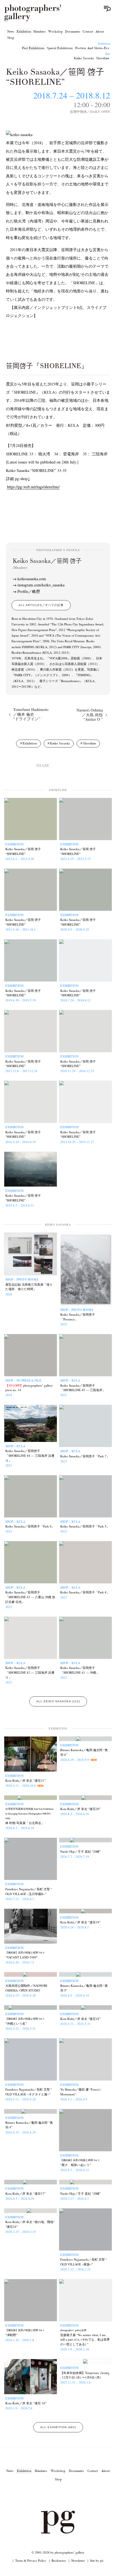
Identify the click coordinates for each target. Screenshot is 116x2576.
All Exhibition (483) (58, 2427)
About (100, 31)
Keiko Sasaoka (84, 58)
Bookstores (59, 2560)
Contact (88, 31)
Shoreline (102, 58)
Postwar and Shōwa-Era (92, 48)
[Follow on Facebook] (65, 2495)
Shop (11, 38)
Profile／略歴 (29, 591)
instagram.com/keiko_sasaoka (41, 585)
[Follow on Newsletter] (78, 2495)
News (11, 31)
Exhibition (24, 31)
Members (40, 31)
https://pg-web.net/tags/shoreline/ (33, 487)
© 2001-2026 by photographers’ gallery (58, 2552)
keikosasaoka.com (32, 579)
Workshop (55, 31)
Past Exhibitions (33, 48)
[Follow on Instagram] (38, 2495)
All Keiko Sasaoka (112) (58, 1701)
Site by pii (97, 2560)
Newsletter (78, 2560)
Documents (73, 31)
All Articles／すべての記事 (41, 605)
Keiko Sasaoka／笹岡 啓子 (47, 564)
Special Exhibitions (60, 48)
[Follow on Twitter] (51, 2495)
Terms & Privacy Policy (31, 2560)
